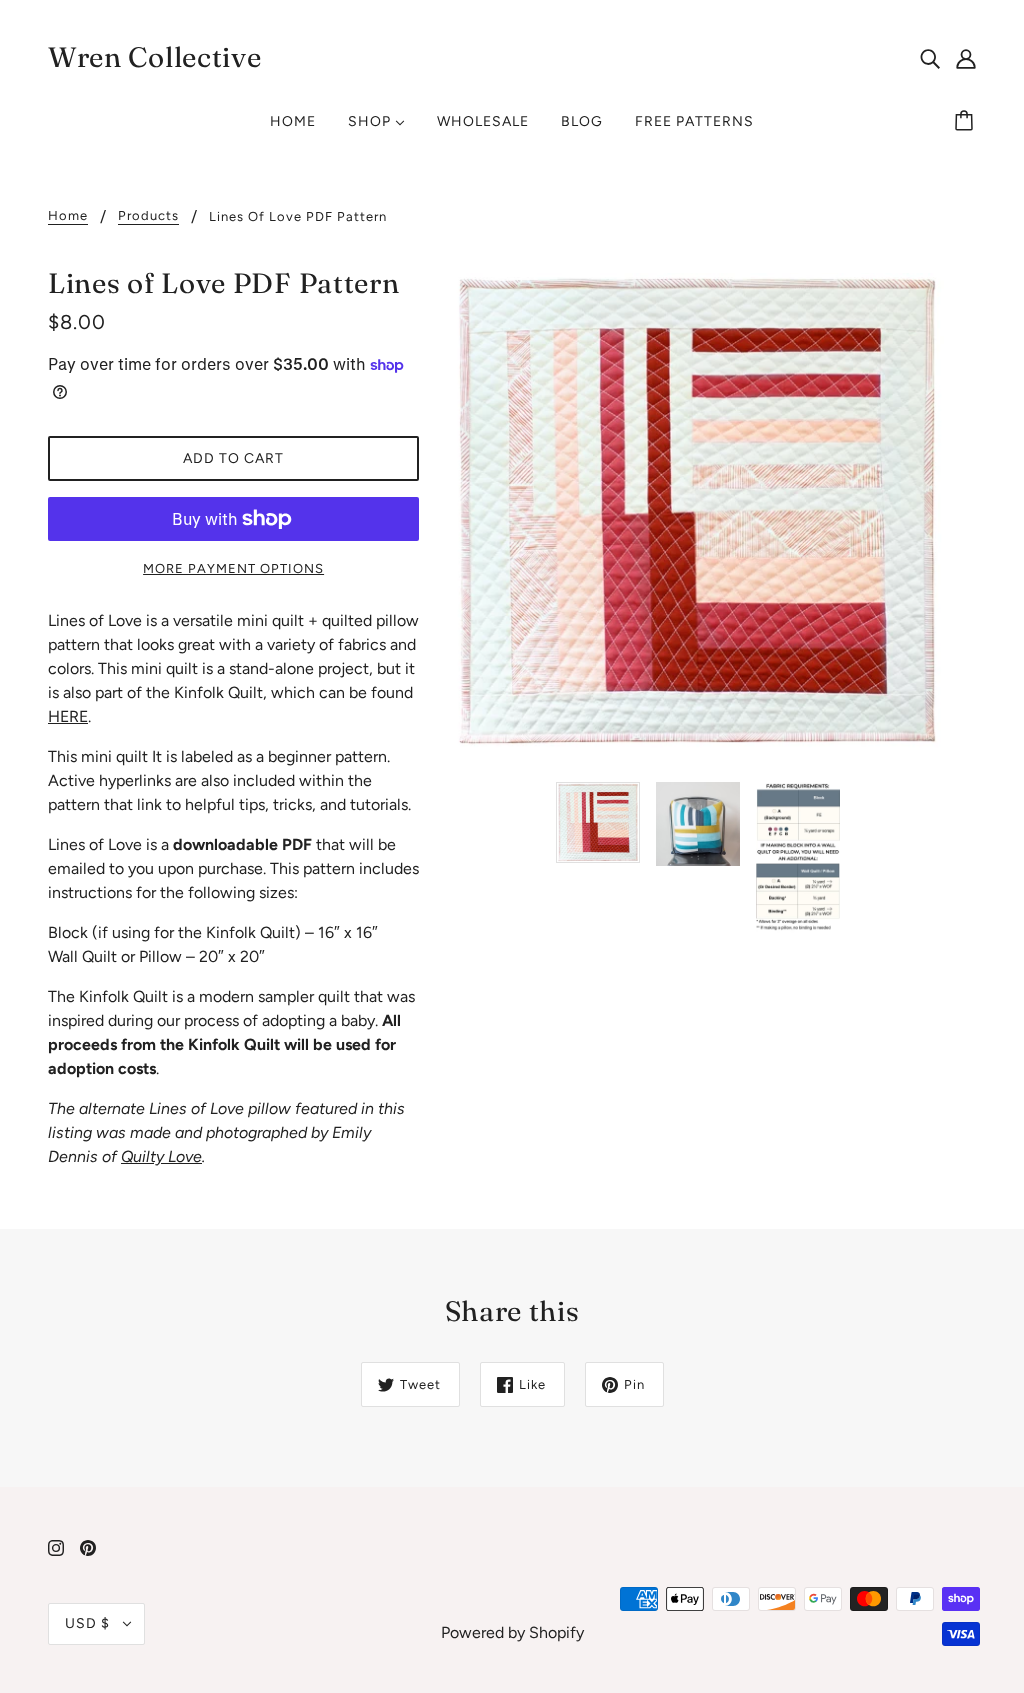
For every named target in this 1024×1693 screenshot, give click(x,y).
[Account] (966, 58)
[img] (930, 58)
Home (68, 216)
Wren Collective (155, 57)
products (148, 216)
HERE (68, 716)
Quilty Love (161, 1156)
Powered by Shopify (512, 1632)
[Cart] (967, 122)
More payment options (233, 568)
